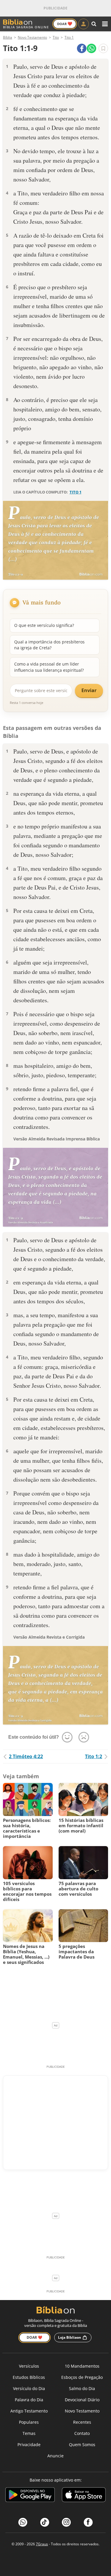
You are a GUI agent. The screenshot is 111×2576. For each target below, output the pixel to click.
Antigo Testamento (29, 2411)
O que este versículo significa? (44, 625)
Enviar (89, 690)
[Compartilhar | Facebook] (82, 48)
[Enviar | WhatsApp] (91, 48)
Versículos (29, 2366)
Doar (65, 24)
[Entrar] (83, 24)
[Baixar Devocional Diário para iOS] (84, 2496)
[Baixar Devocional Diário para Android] (30, 2496)
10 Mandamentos (82, 2366)
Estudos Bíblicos (29, 2377)
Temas (29, 2433)
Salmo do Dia (82, 2388)
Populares (29, 2422)
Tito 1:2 (94, 1756)
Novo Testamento (82, 2411)
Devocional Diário (82, 2400)
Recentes (82, 2422)
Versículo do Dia (29, 2388)
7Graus (42, 2544)
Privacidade (29, 2445)
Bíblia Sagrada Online (26, 27)
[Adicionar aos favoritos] (103, 48)
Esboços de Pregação (82, 2377)
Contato (82, 2433)
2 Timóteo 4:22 (26, 1756)
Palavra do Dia (29, 2400)
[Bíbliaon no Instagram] (66, 2522)
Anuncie (55, 2456)
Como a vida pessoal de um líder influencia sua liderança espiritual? (49, 667)
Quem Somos (82, 2445)
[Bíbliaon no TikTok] (45, 2522)
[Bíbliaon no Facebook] (88, 2522)
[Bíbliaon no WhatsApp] (23, 2522)
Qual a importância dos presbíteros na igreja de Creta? (49, 645)
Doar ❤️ (34, 2337)
